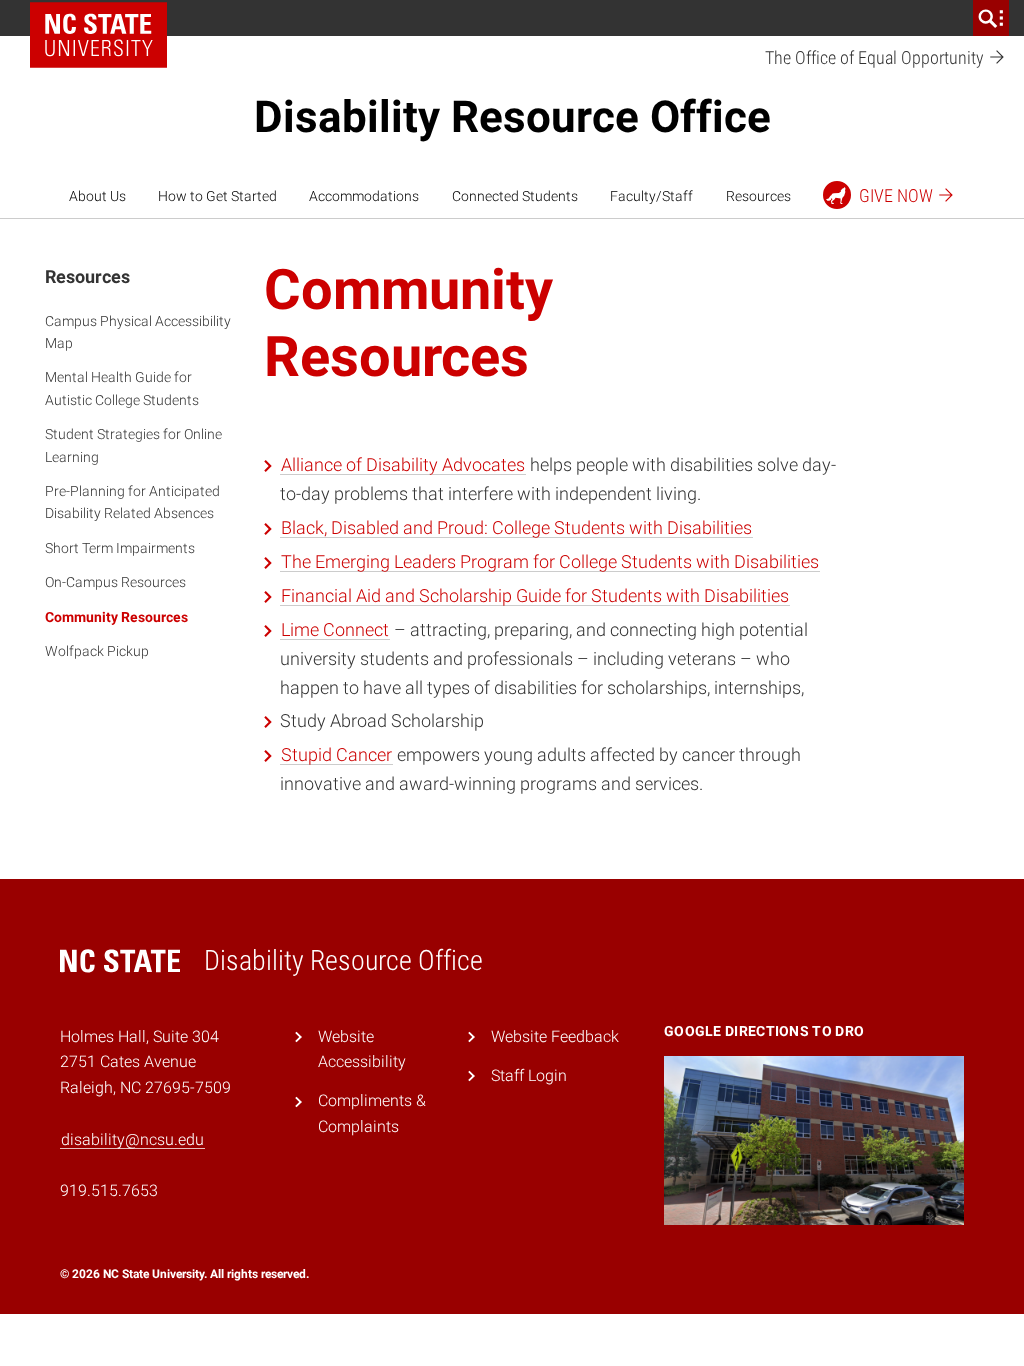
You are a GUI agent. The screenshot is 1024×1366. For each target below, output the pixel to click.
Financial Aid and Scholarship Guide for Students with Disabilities (535, 595)
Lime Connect (335, 629)
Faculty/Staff (651, 196)
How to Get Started (217, 196)
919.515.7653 (109, 1190)
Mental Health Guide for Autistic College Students (122, 388)
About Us (97, 196)
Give (896, 195)
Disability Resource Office (512, 117)
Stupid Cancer (336, 754)
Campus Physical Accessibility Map (138, 332)
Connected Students (515, 196)
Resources (758, 196)
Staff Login (529, 1075)
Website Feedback (555, 1036)
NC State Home (105, 18)
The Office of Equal (876, 57)
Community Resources (116, 617)
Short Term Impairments (120, 548)
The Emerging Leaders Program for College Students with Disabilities (550, 561)
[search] (991, 18)
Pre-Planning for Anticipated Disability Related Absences (132, 502)
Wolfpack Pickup (97, 651)
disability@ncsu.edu (132, 1139)
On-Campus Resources (115, 582)
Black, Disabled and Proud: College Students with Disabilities (516, 527)
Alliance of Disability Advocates (403, 464)
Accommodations (364, 196)
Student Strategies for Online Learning (133, 445)
